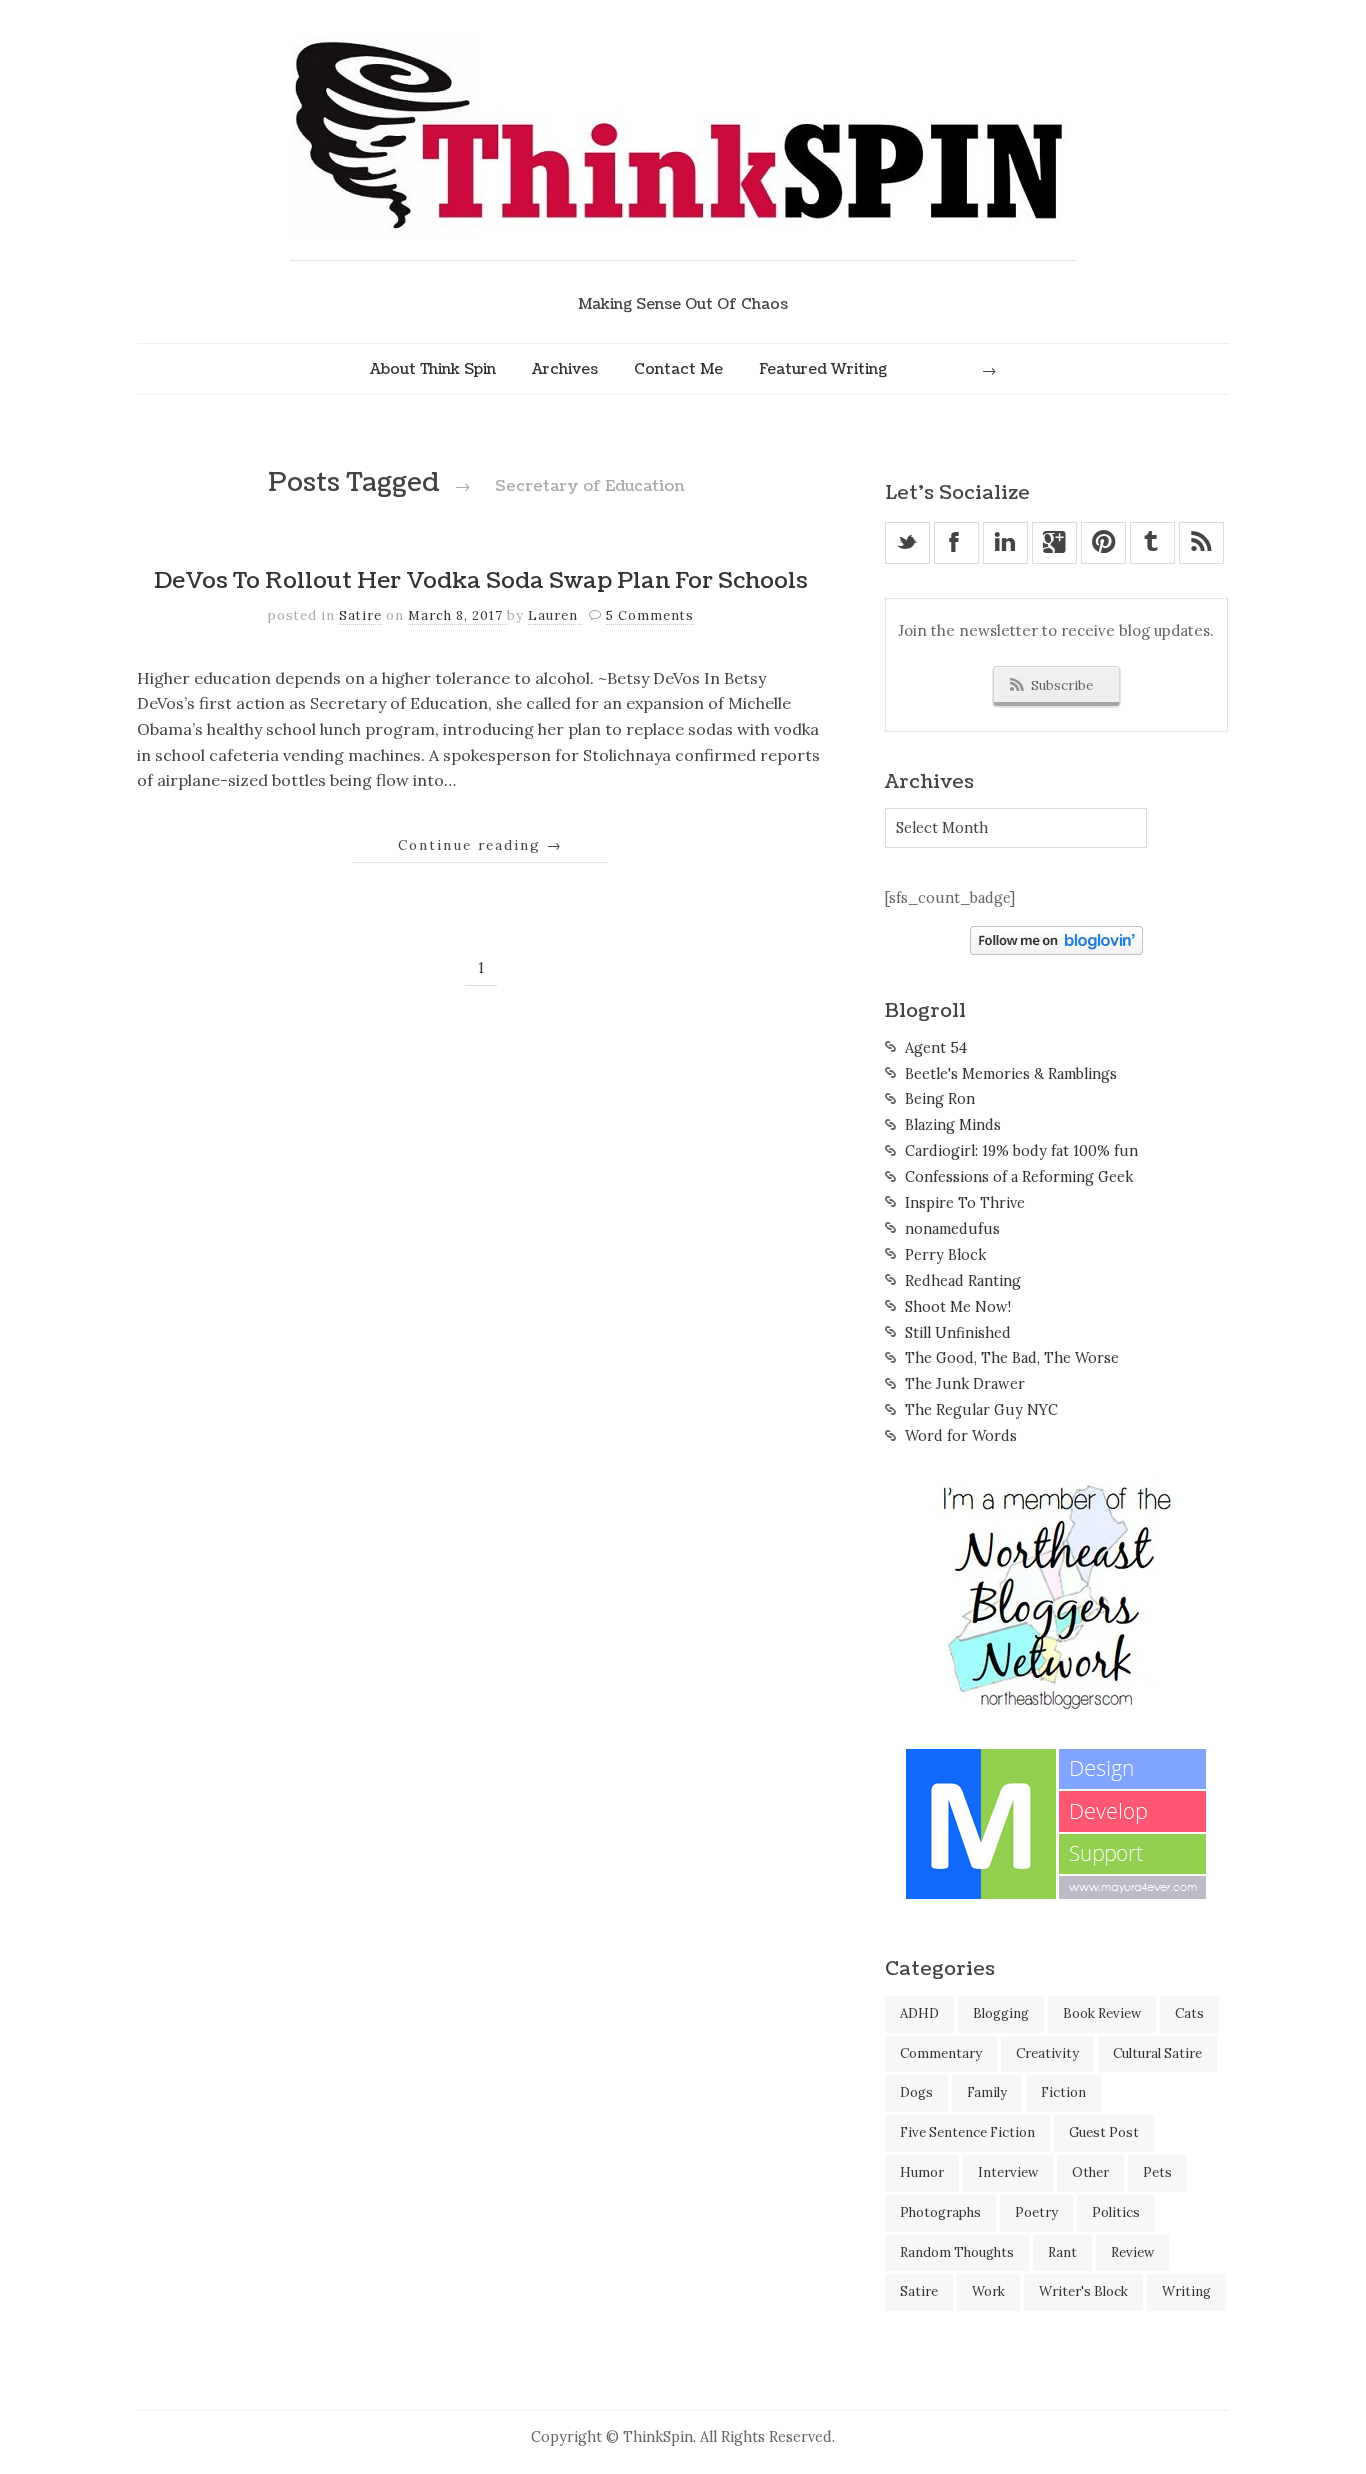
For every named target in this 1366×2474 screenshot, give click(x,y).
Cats (1189, 2013)
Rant (1062, 2252)
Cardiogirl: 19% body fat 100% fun (1021, 1151)
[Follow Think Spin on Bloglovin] (1056, 950)
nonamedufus (952, 1229)
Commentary (941, 2053)
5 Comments (650, 615)
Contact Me (678, 369)
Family (987, 2092)
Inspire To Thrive (965, 1203)
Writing (1186, 2291)
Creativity (1047, 2053)
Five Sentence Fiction (967, 2132)
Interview (1008, 2172)
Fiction (1063, 2092)
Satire (360, 615)
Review (1132, 2252)
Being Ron (940, 1099)
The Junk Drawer (965, 1384)
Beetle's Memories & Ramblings (1011, 1074)
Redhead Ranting (963, 1281)
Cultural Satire (1157, 2053)
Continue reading (480, 845)
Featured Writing (823, 369)
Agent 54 (936, 1048)
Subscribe (1062, 685)
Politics (1116, 2212)
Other (1090, 2172)
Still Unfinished (958, 1333)
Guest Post (1104, 2132)
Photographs (940, 2212)
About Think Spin (433, 369)
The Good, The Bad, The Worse (1012, 1358)
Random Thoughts (957, 2252)
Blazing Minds (953, 1125)
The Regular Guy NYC (981, 1410)
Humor (922, 2172)
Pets (1157, 2172)
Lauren (555, 615)
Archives (565, 369)
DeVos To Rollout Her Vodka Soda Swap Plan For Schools (481, 581)
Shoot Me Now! (958, 1307)
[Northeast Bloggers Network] (1056, 1706)
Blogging (1001, 2013)
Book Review (1102, 2013)
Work (988, 2291)
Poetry (1036, 2212)
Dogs (916, 2092)
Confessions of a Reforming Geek (1019, 1177)
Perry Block (945, 1255)
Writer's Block (1083, 2291)
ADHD (919, 2013)
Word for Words (961, 1436)
